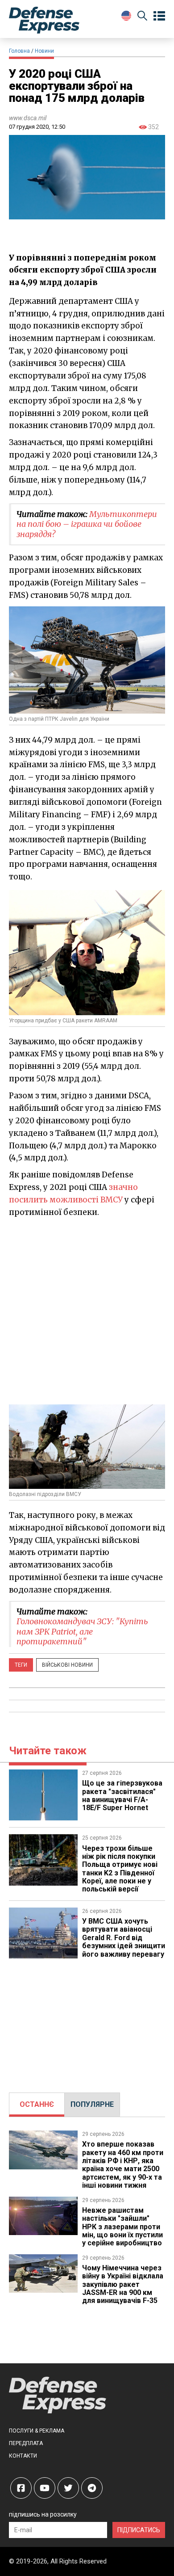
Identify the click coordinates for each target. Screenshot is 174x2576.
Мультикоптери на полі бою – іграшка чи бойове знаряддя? (87, 524)
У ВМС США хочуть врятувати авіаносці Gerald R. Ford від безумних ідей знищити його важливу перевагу (124, 1938)
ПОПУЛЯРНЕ (92, 2104)
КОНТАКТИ (23, 2456)
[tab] (37, 2105)
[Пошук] (142, 17)
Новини (44, 51)
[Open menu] (159, 16)
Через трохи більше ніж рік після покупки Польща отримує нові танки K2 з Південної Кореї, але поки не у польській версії (120, 1869)
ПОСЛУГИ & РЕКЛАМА (37, 2431)
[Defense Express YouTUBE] (45, 2488)
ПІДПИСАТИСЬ (139, 2530)
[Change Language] (126, 16)
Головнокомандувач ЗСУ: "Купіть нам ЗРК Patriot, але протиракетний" (82, 1631)
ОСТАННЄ (37, 2104)
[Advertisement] (87, 1311)
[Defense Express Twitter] (68, 2488)
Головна (19, 51)
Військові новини (67, 1665)
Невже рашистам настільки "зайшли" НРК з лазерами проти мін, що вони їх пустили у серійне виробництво (122, 2227)
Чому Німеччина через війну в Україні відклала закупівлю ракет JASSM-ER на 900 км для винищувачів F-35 (123, 2284)
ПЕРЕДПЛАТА (26, 2443)
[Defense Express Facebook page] (21, 2488)
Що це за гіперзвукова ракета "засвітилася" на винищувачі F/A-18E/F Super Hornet (122, 1795)
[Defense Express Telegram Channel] (92, 2488)
